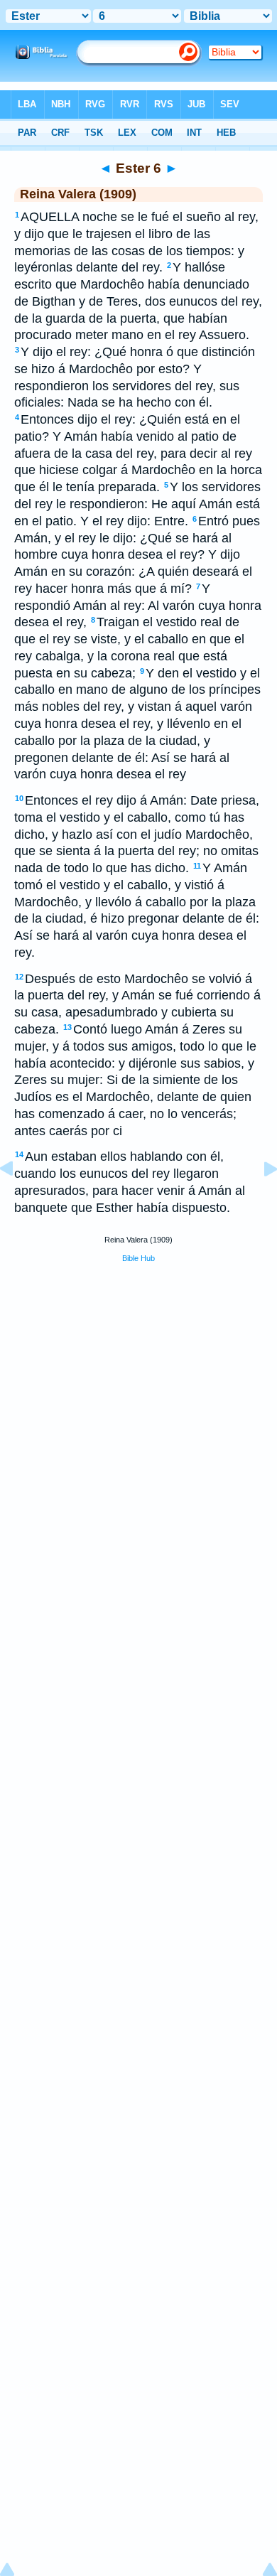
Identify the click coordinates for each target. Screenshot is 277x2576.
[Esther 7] (259, 1201)
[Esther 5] (18, 1201)
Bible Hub (138, 1258)
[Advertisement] (138, 1383)
